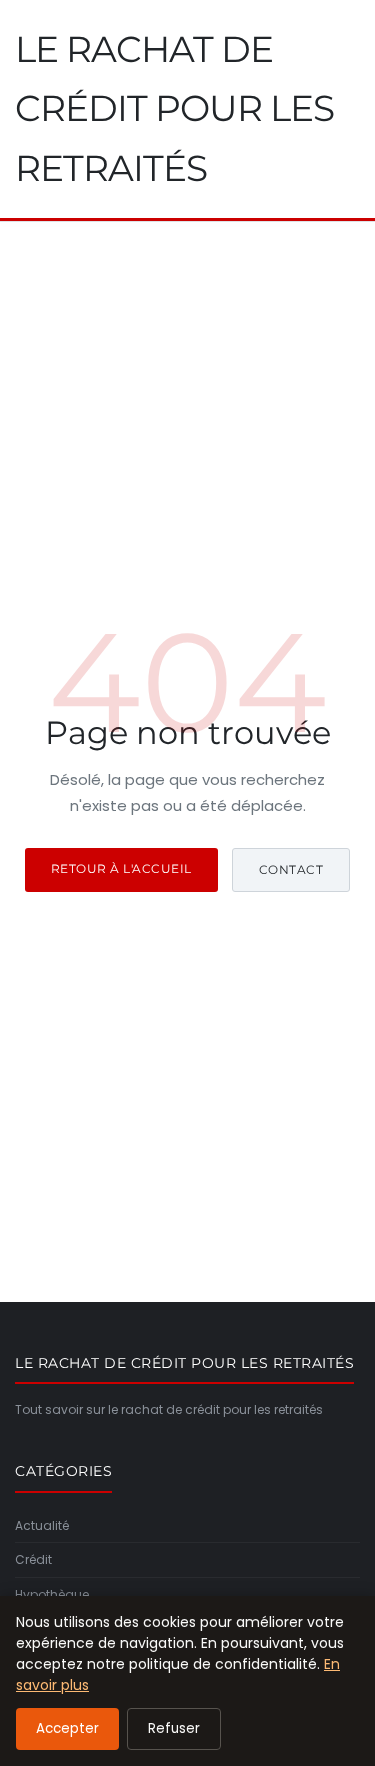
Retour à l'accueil (121, 868)
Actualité (42, 1525)
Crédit (33, 1559)
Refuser (174, 1728)
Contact (291, 869)
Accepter (67, 1728)
